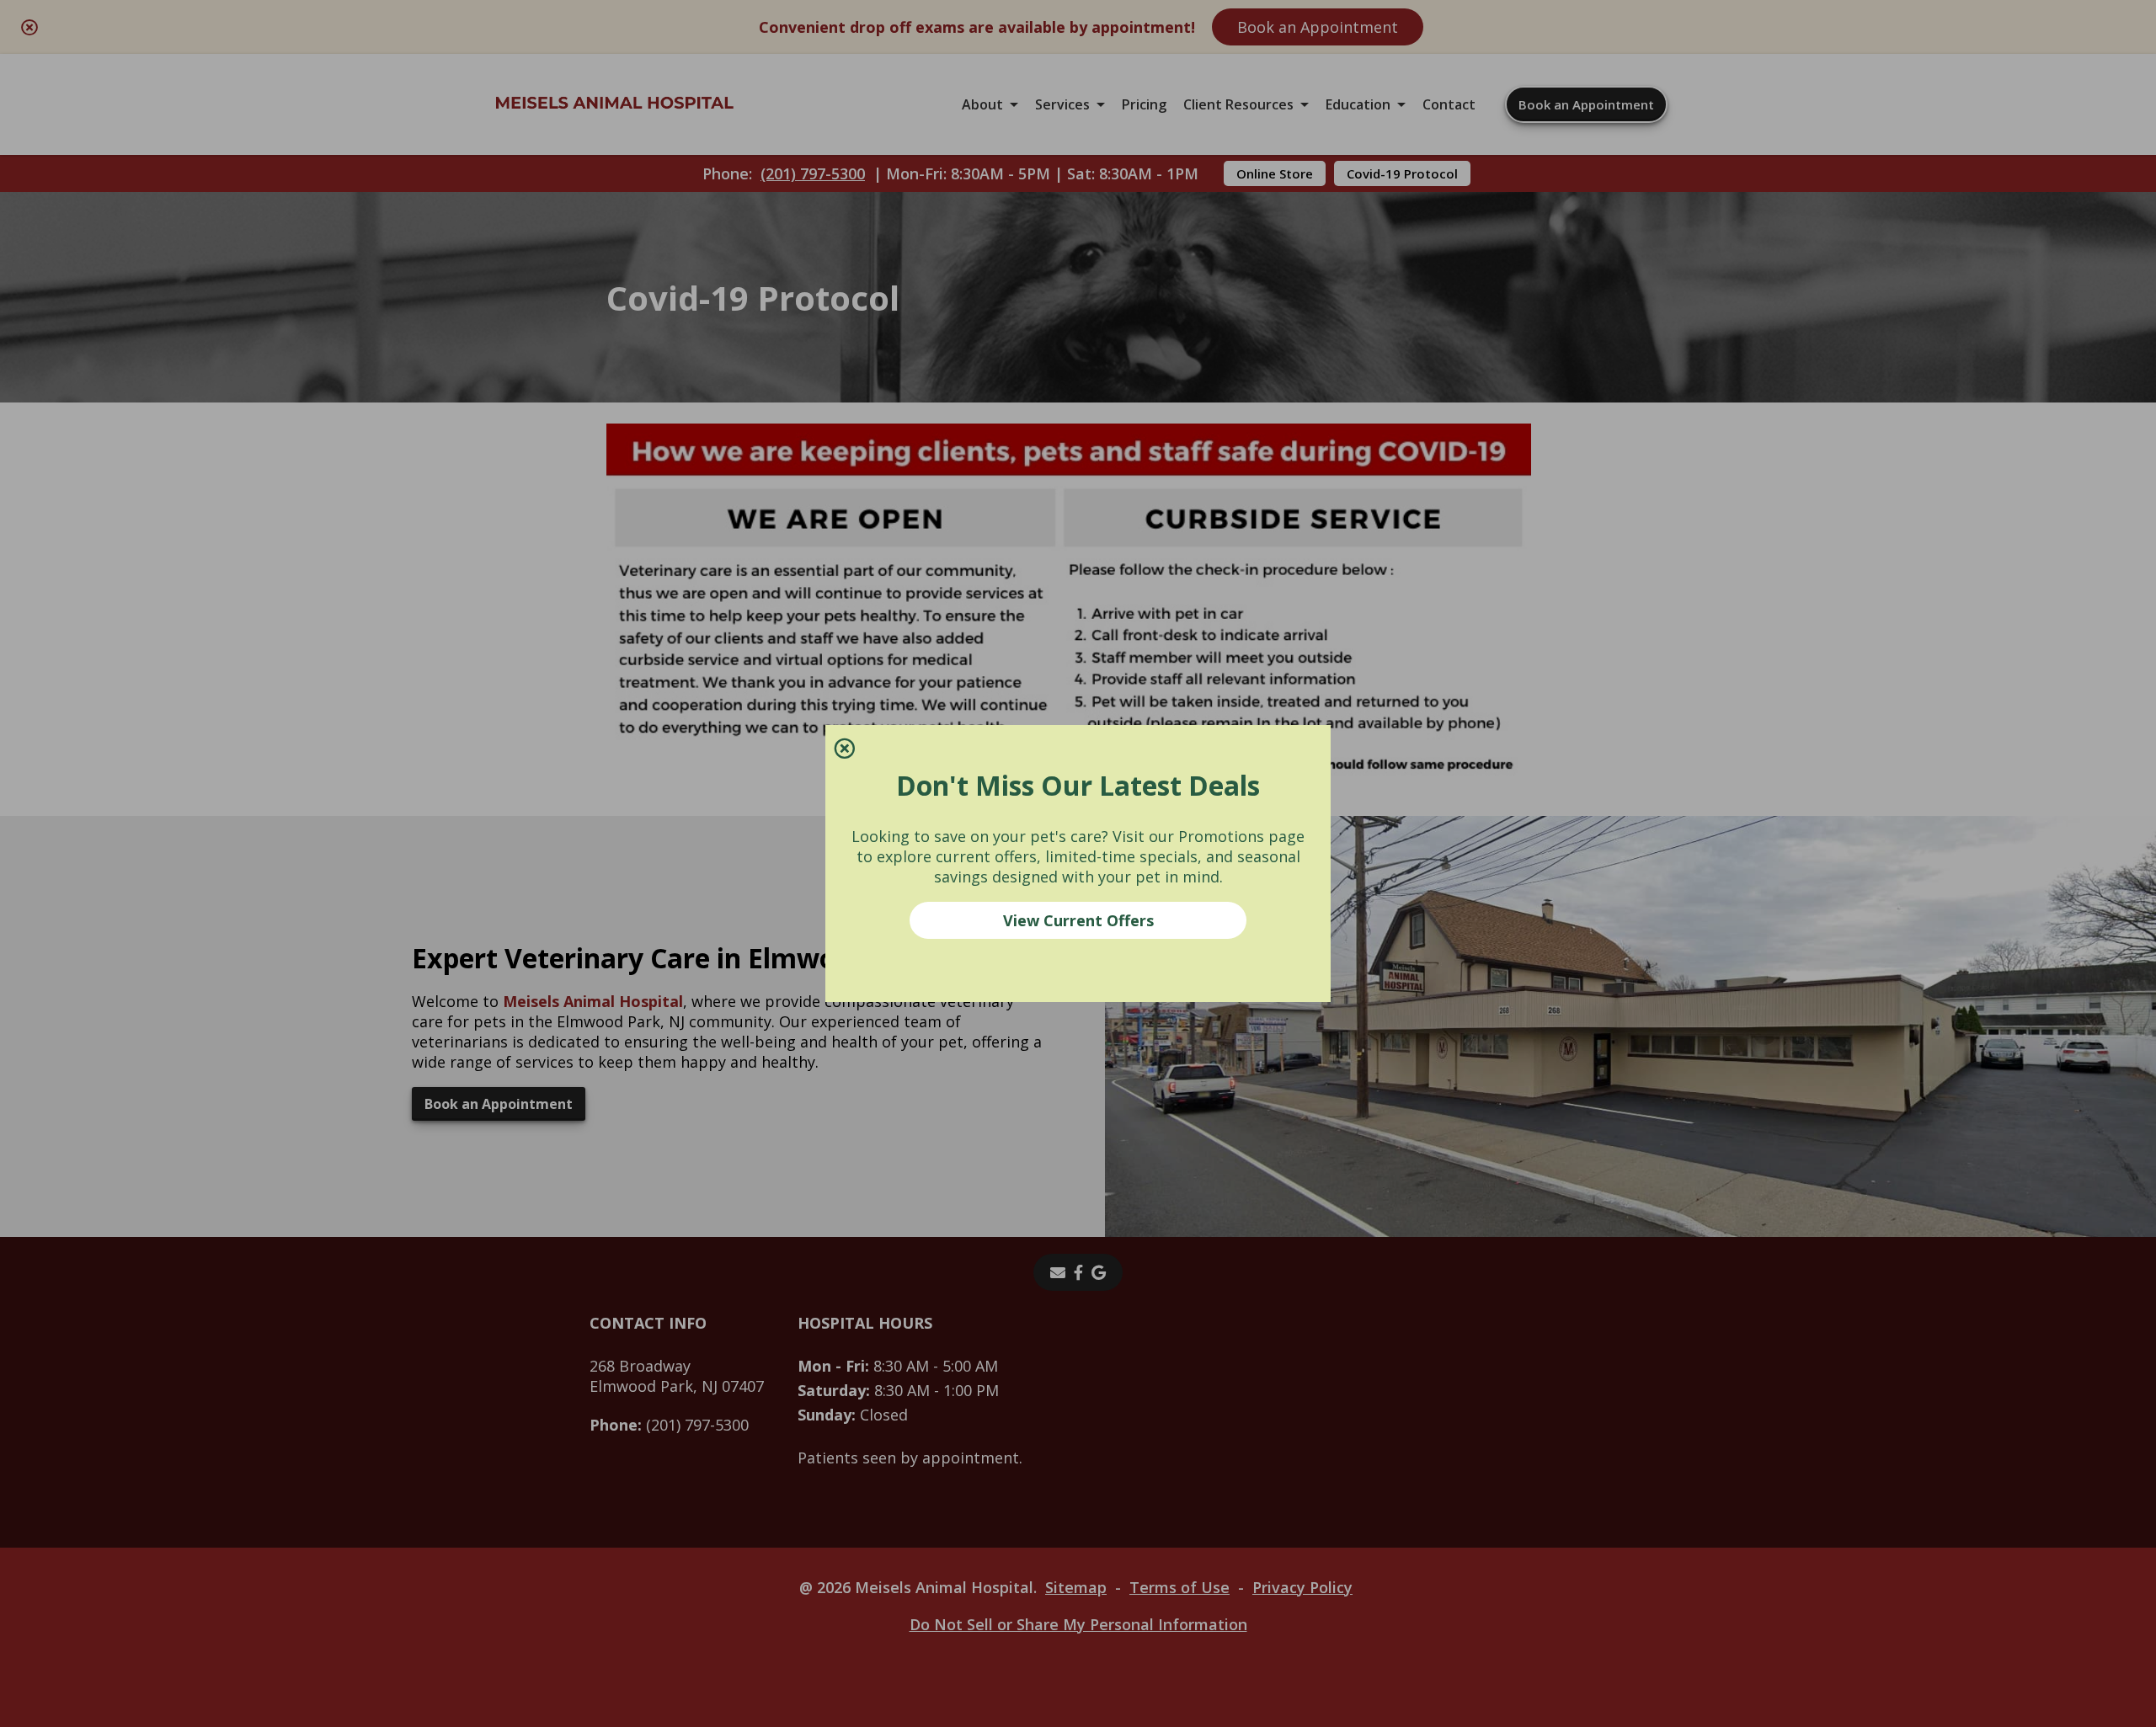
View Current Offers (1078, 920)
